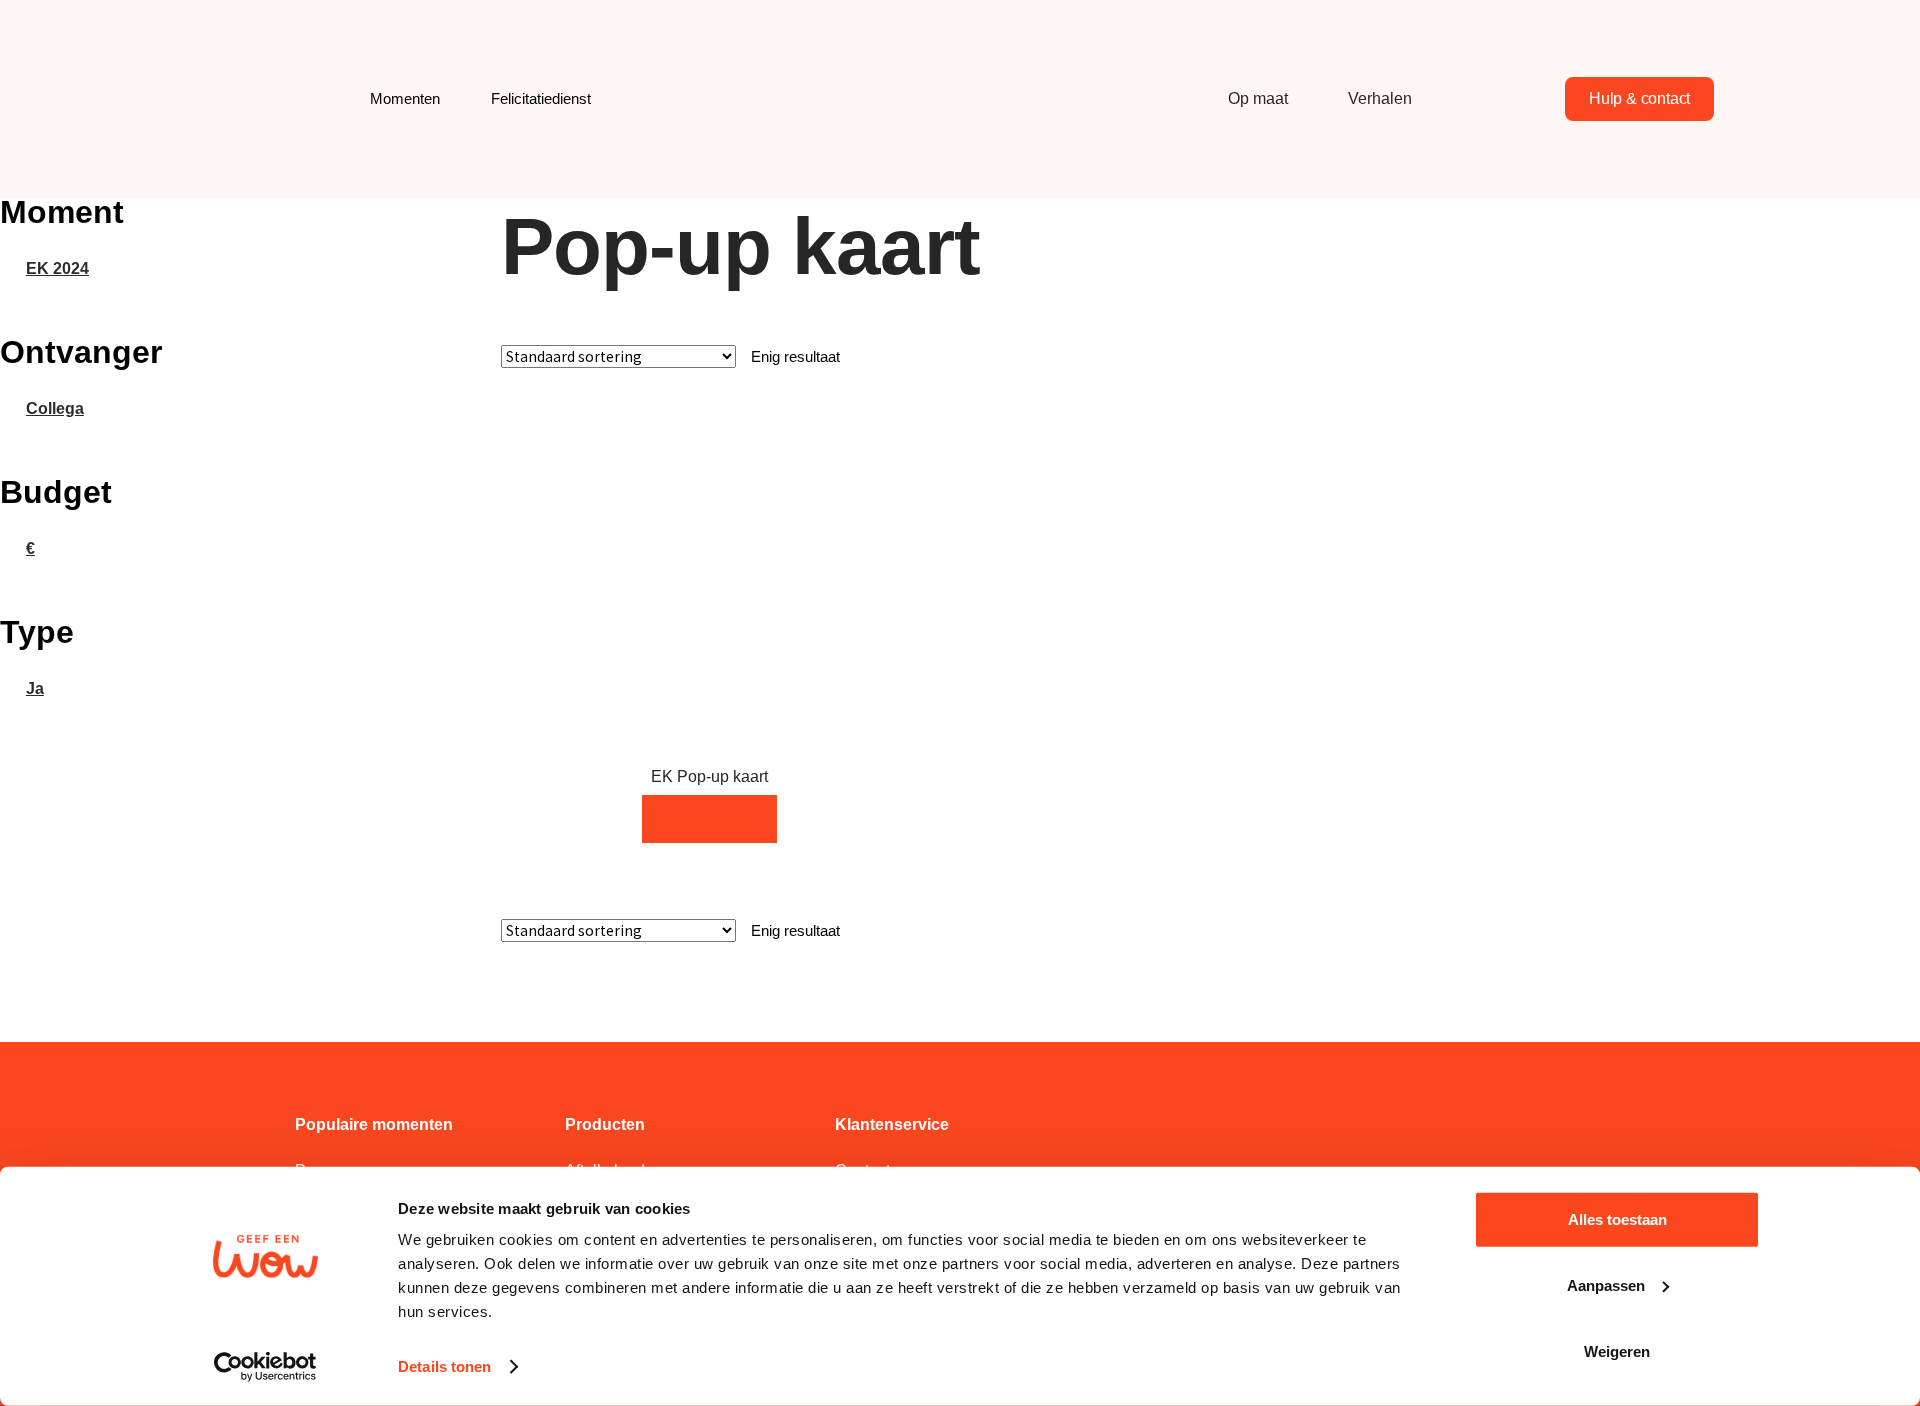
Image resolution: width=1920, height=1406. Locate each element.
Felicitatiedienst (541, 98)
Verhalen (1380, 98)
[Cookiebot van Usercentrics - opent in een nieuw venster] (265, 1367)
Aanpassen (1606, 1285)
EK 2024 (57, 268)
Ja (35, 688)
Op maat (1258, 98)
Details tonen (444, 1366)
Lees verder (710, 818)
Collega (55, 408)
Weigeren (1617, 1350)
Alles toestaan (1617, 1219)
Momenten (405, 98)
